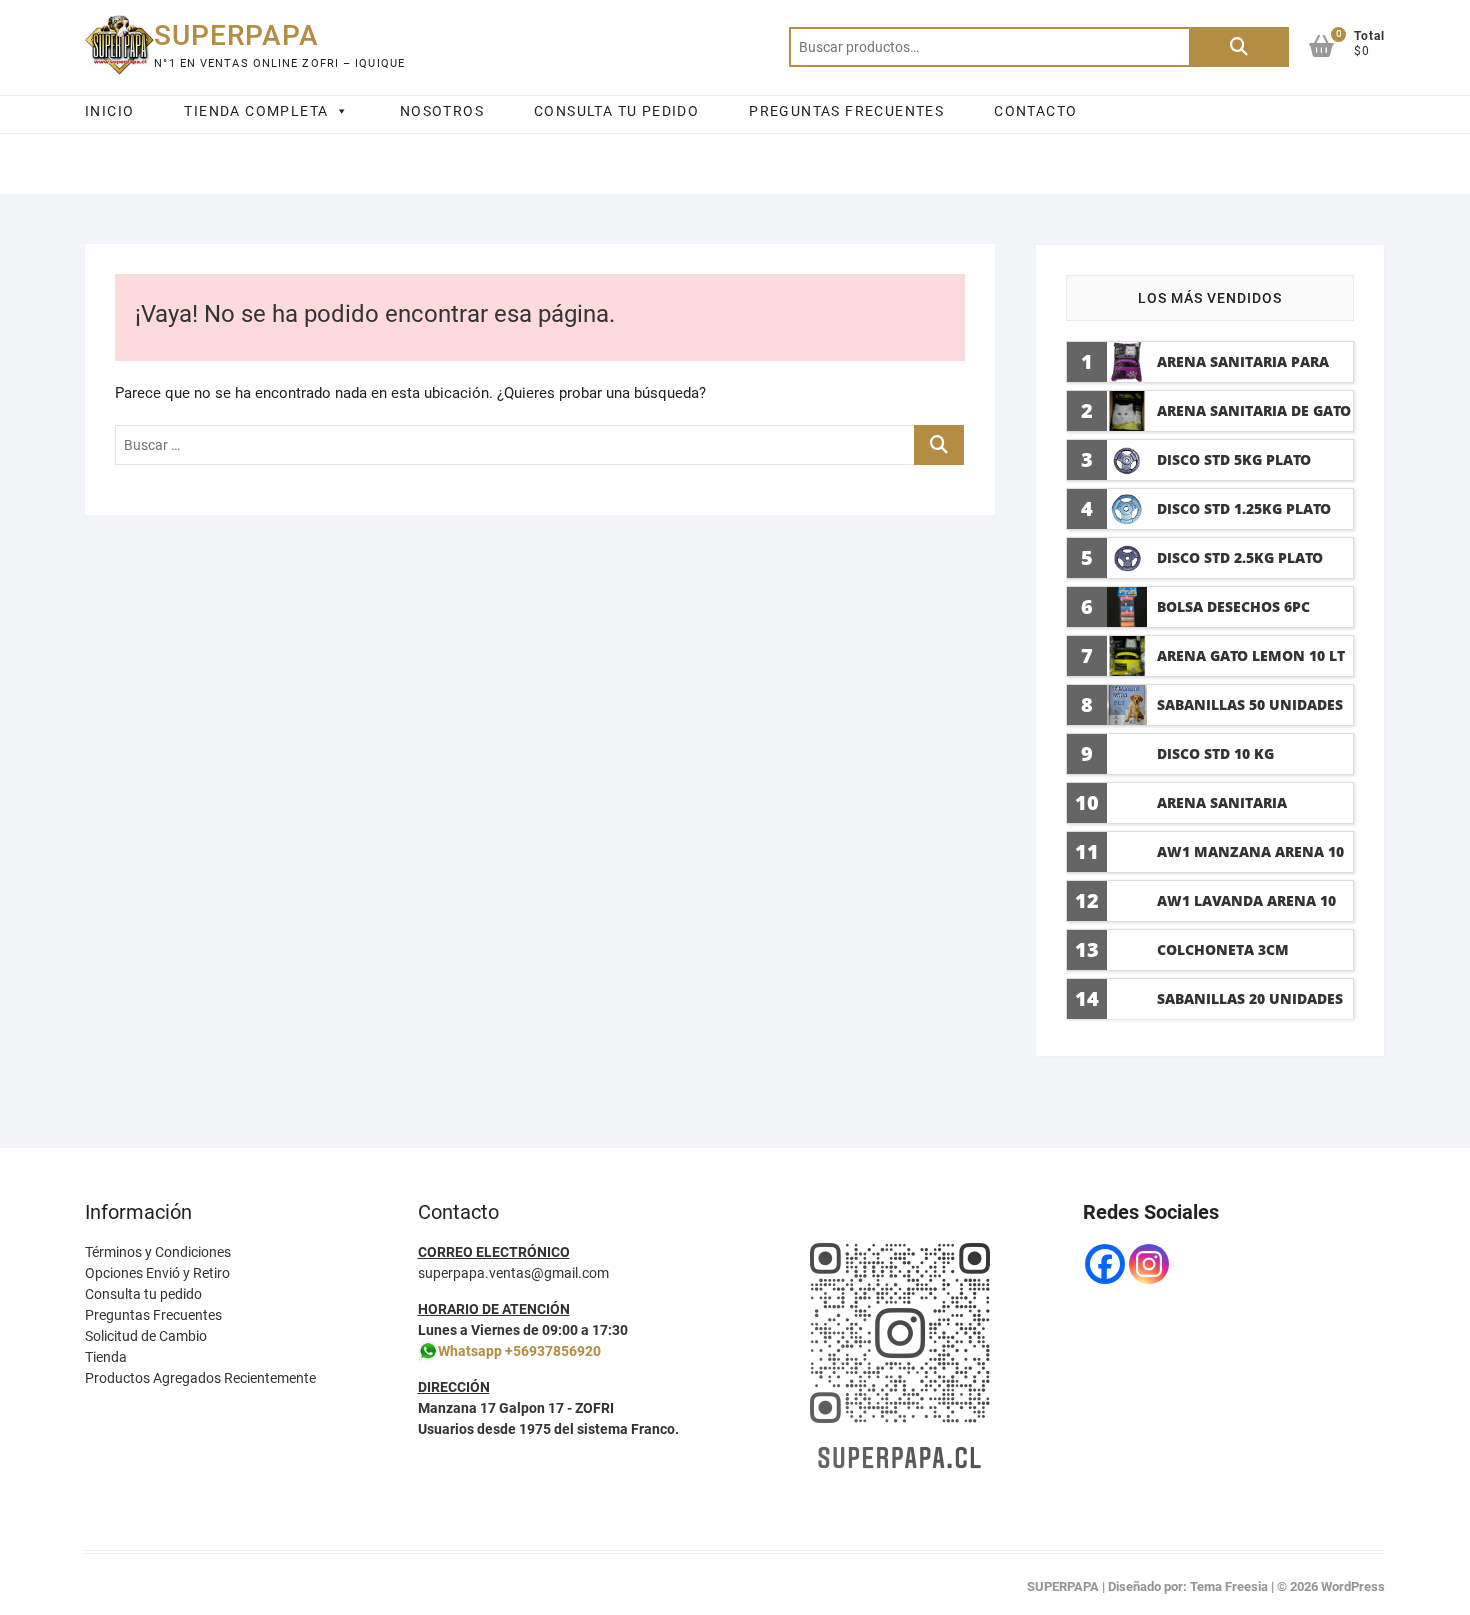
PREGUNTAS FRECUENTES (846, 111)
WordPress (1353, 1586)
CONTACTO (1035, 111)
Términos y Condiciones (158, 1252)
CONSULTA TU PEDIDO (616, 111)
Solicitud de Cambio (146, 1336)
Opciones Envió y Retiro (157, 1273)
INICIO (109, 111)
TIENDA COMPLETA (256, 111)
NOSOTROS (442, 111)
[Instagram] (1149, 1264)
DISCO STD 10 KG (1215, 753)
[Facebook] (1105, 1264)
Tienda (106, 1357)
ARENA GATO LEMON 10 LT (1251, 655)
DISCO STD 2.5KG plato (1240, 557)
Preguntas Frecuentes (153, 1315)
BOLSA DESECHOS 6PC (1233, 606)
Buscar (1239, 47)
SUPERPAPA (236, 35)
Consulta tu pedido (143, 1294)
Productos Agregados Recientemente (200, 1378)
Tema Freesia (1229, 1586)
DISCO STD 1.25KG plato (1244, 508)
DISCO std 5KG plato (1234, 459)
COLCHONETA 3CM (1223, 949)
